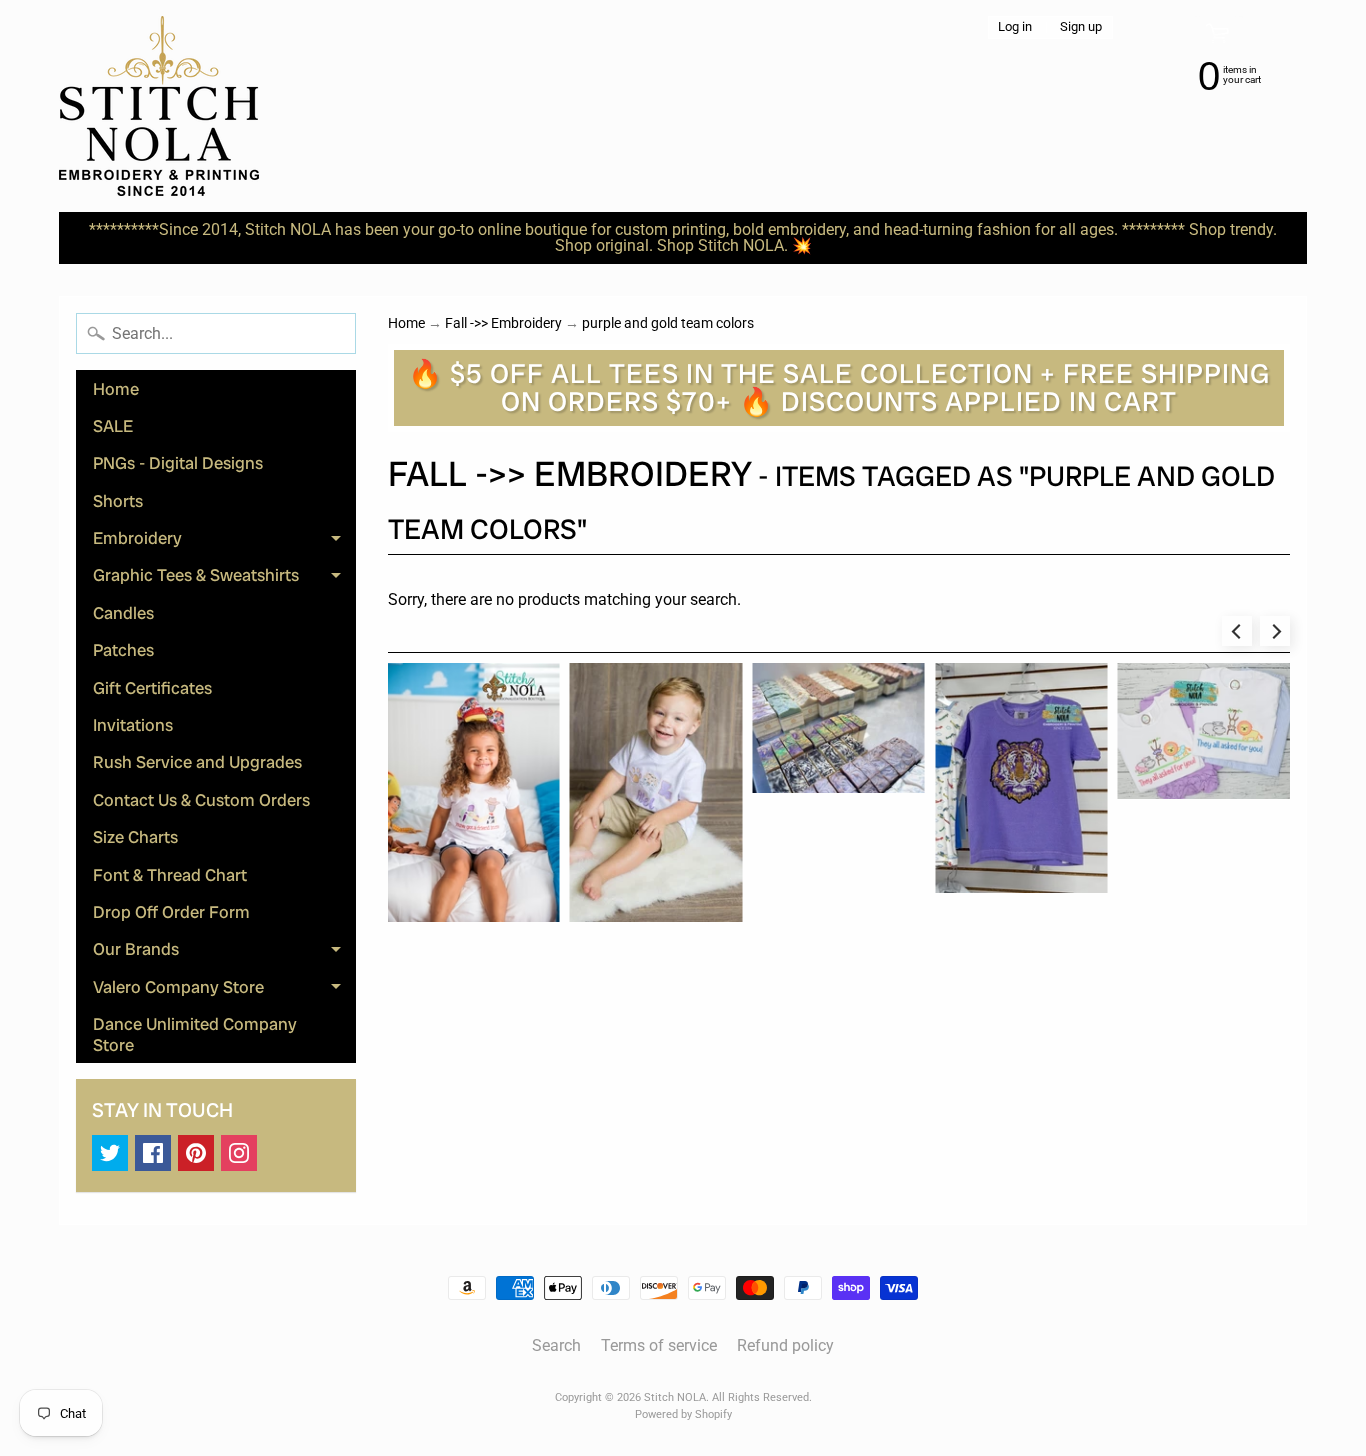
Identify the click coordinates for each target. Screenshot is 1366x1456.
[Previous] (1237, 631)
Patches (123, 650)
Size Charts (135, 837)
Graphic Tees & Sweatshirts (224, 579)
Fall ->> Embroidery (503, 323)
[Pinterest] (196, 1153)
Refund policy (785, 1345)
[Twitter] (110, 1153)
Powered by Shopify (683, 1414)
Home (116, 389)
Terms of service (659, 1345)
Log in (1015, 27)
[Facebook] (153, 1153)
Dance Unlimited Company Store (195, 1034)
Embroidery (224, 542)
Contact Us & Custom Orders (201, 800)
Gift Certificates (152, 688)
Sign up (1081, 27)
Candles (123, 613)
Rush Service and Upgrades (197, 762)
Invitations (133, 725)
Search (556, 1345)
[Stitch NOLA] (159, 106)
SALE (113, 426)
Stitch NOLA (675, 1397)
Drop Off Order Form (171, 912)
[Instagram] (239, 1153)
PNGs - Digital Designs (178, 463)
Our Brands (224, 953)
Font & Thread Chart (170, 875)
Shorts (118, 501)
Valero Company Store (224, 990)
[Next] (1275, 631)
